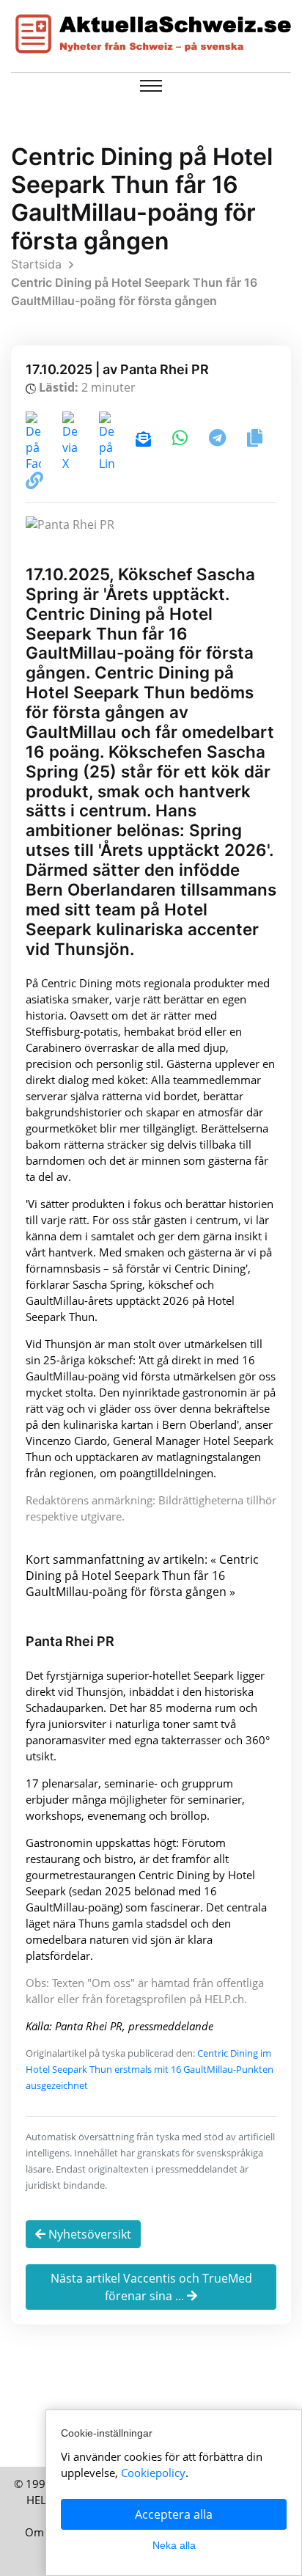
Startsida (36, 264)
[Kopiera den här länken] (34, 483)
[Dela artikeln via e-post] (145, 440)
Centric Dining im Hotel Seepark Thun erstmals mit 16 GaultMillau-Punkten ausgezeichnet (150, 2069)
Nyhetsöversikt (88, 2234)
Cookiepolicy (153, 2473)
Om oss (44, 2532)
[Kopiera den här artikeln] (255, 440)
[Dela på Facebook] (35, 440)
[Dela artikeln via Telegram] (219, 440)
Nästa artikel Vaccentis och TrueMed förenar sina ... (151, 2287)
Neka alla (174, 2545)
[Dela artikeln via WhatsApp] (181, 440)
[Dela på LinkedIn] (108, 440)
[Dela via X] (71, 440)
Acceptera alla (174, 2514)
